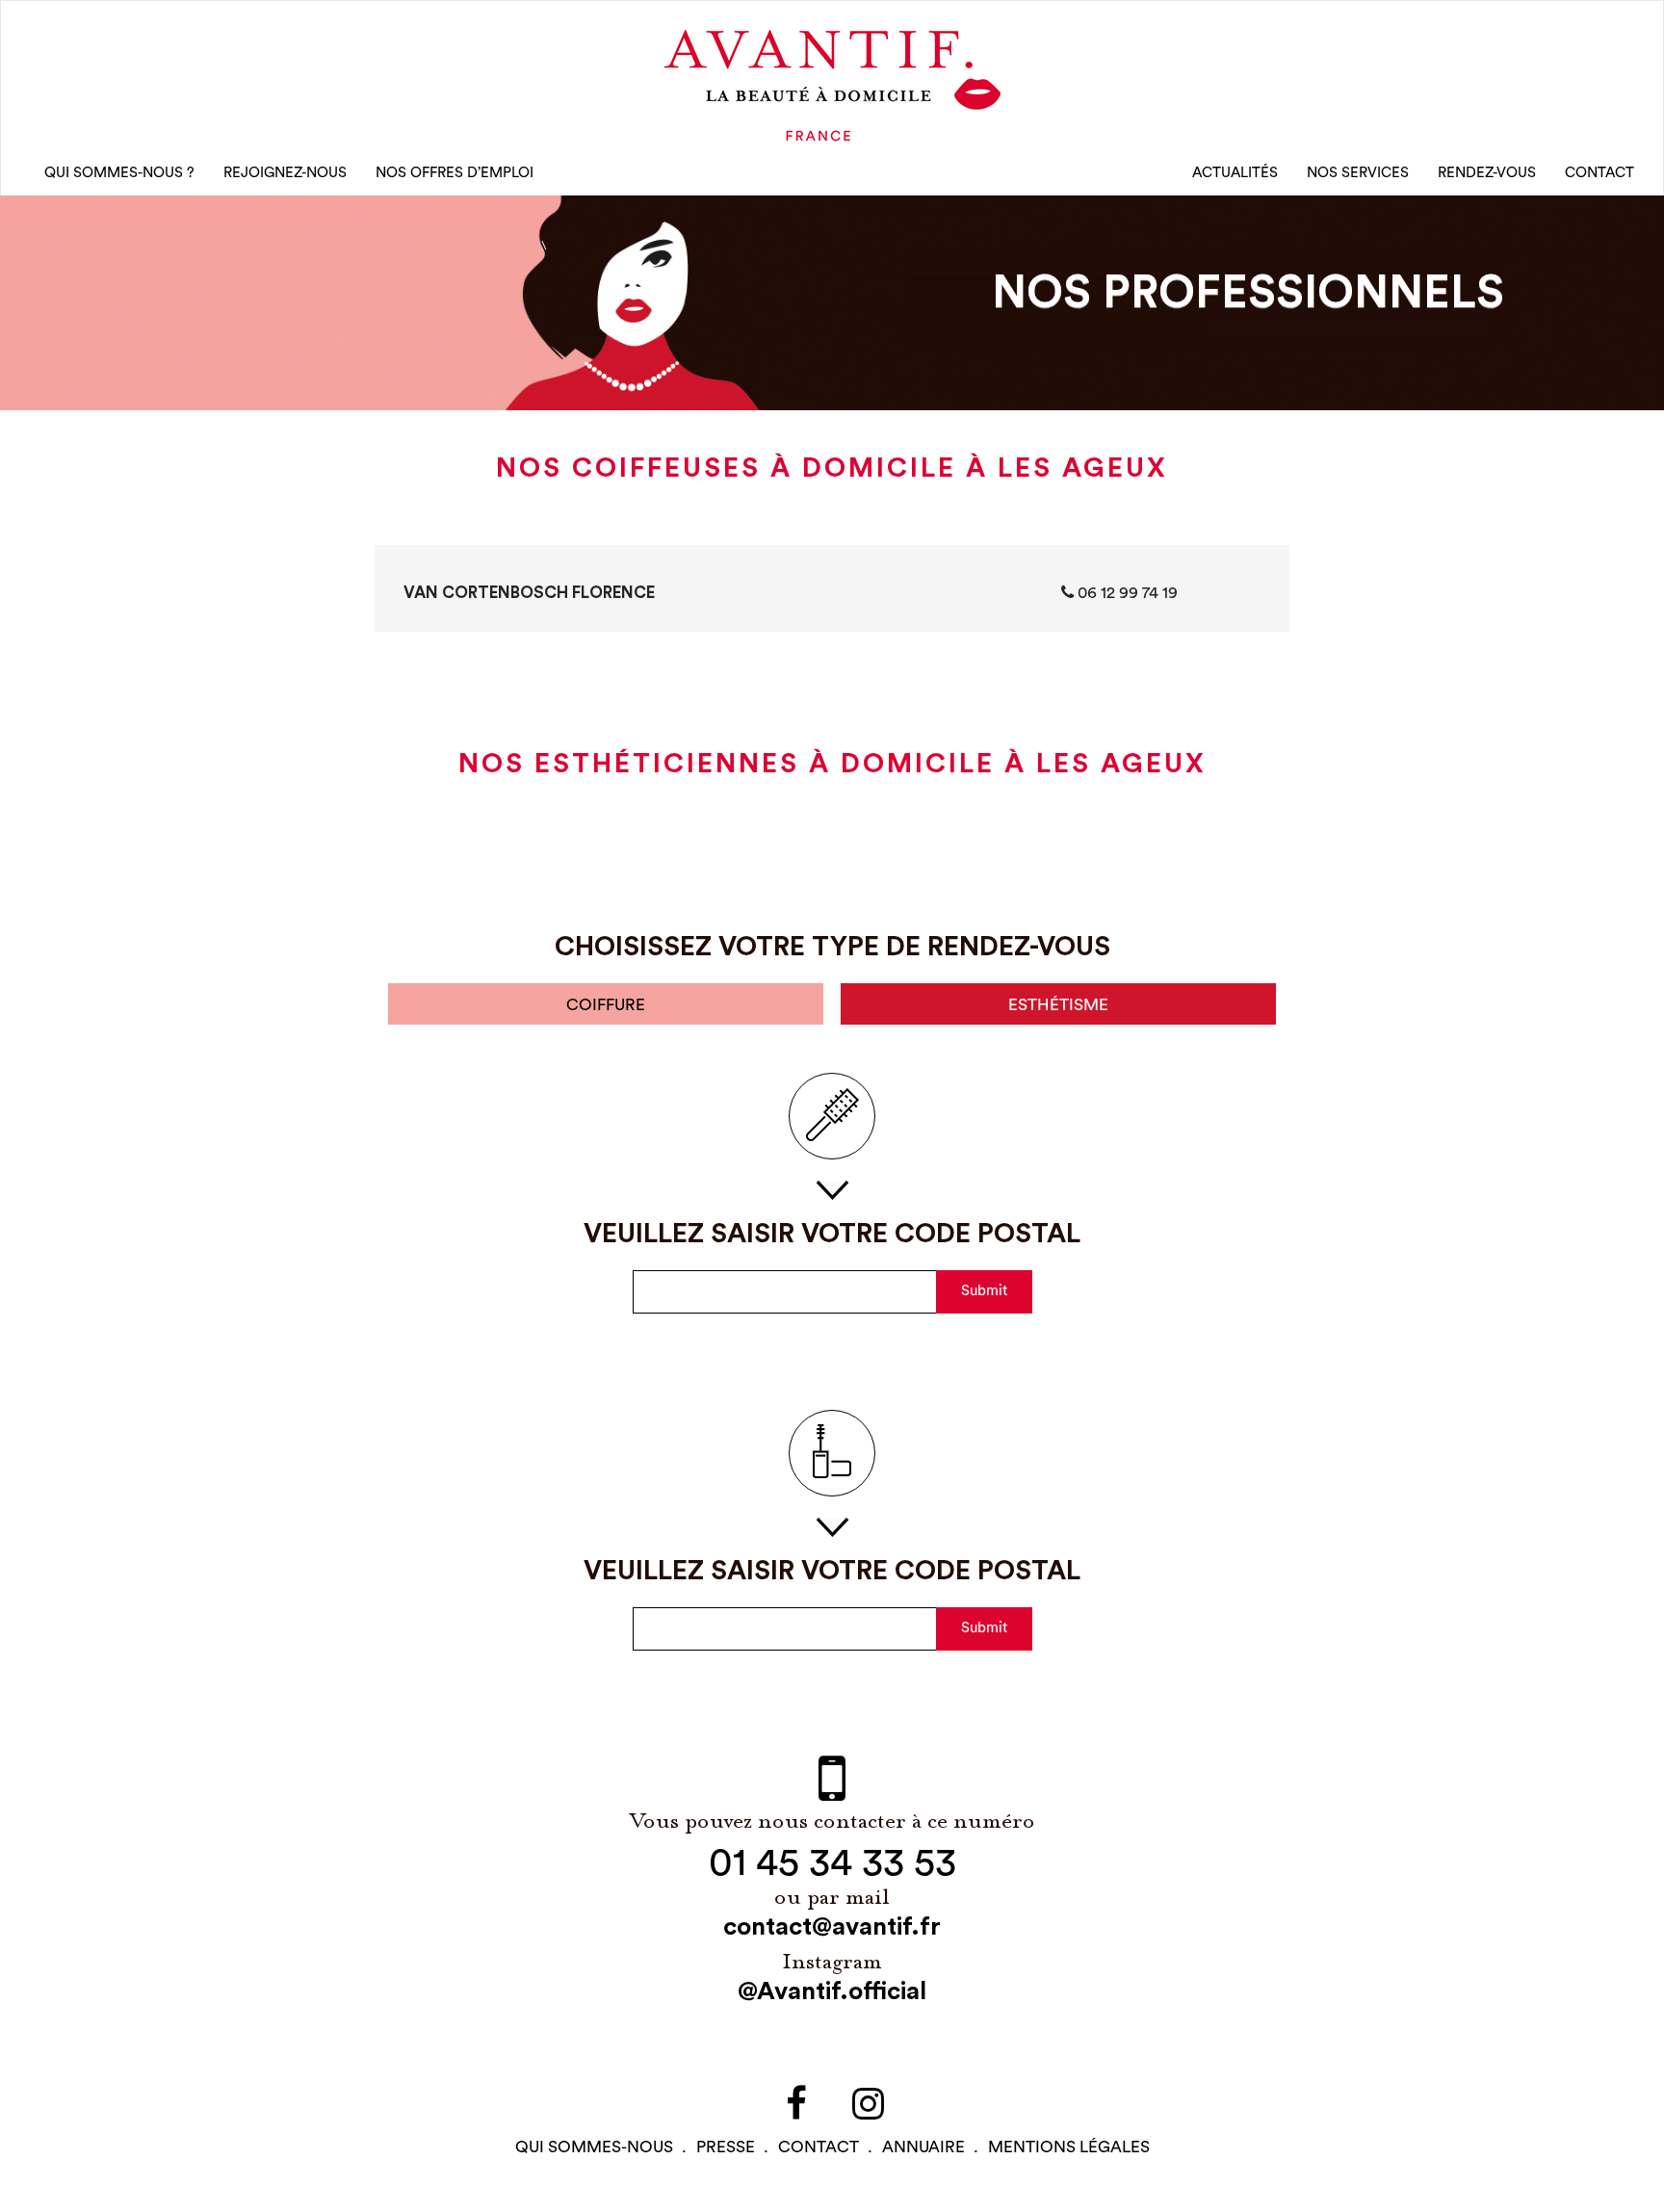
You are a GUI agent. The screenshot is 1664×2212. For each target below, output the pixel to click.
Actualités (1235, 173)
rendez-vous (1487, 173)
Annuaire (923, 2147)
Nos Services (1358, 173)
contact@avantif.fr (832, 1927)
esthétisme (1058, 1005)
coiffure (606, 1005)
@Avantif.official (832, 1991)
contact (819, 2147)
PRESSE (726, 2147)
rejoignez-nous (285, 173)
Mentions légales (1069, 2147)
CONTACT (1599, 173)
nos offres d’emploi (455, 173)
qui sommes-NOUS (594, 2147)
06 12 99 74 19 (1126, 593)
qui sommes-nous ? (119, 173)
